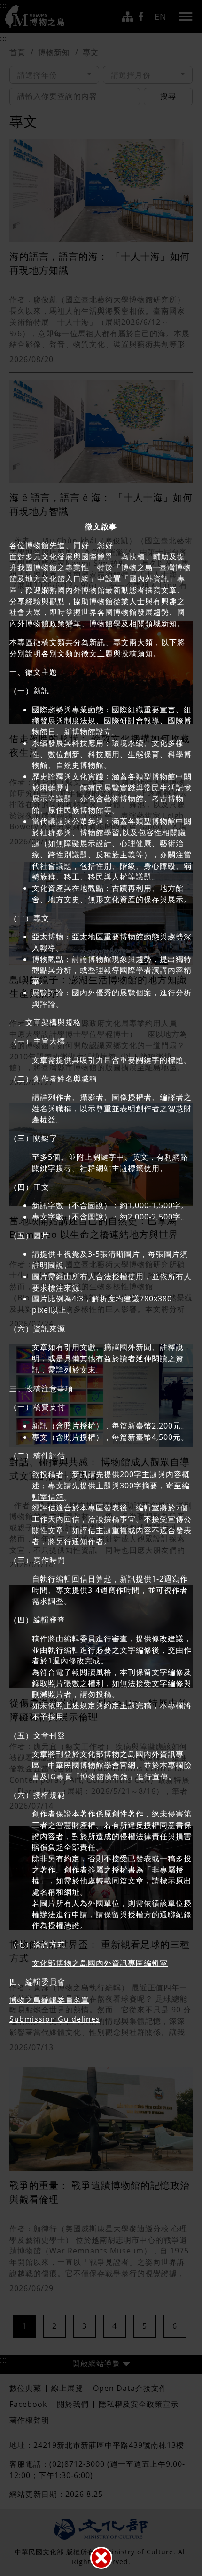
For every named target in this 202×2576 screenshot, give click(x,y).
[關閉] (101, 2558)
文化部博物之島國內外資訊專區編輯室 (100, 1963)
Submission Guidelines (55, 2019)
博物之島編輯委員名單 (49, 2000)
